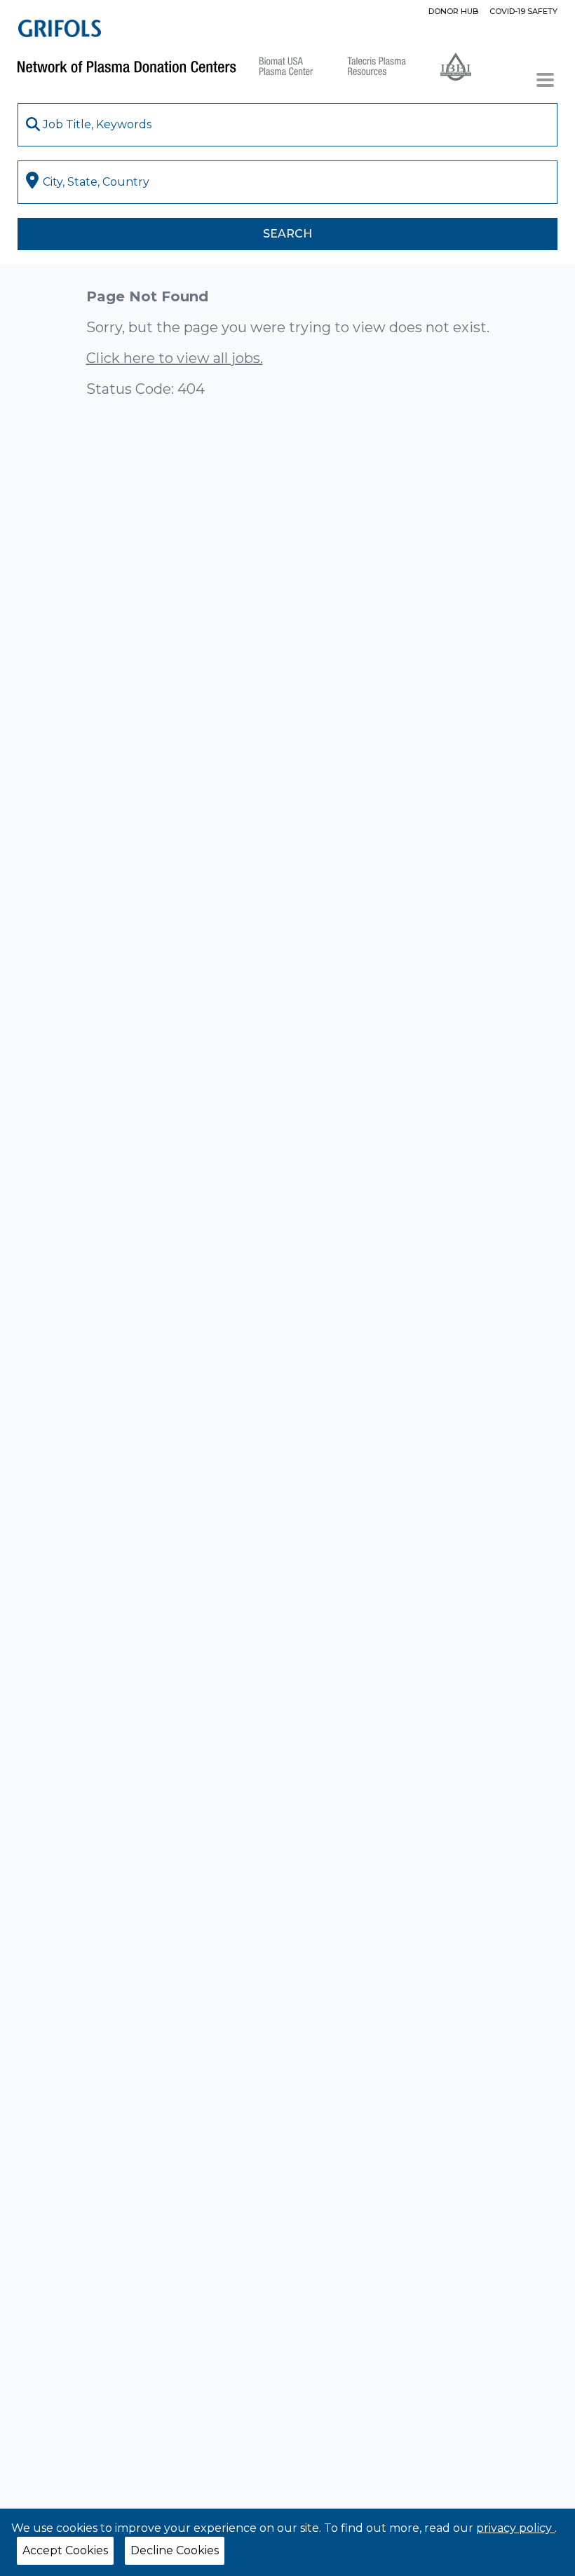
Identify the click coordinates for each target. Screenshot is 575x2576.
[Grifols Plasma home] (60, 28)
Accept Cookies (65, 2550)
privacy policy (515, 2528)
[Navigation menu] (545, 80)
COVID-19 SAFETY (523, 11)
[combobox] (288, 125)
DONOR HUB (453, 11)
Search (287, 234)
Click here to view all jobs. (175, 358)
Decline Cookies (175, 2550)
